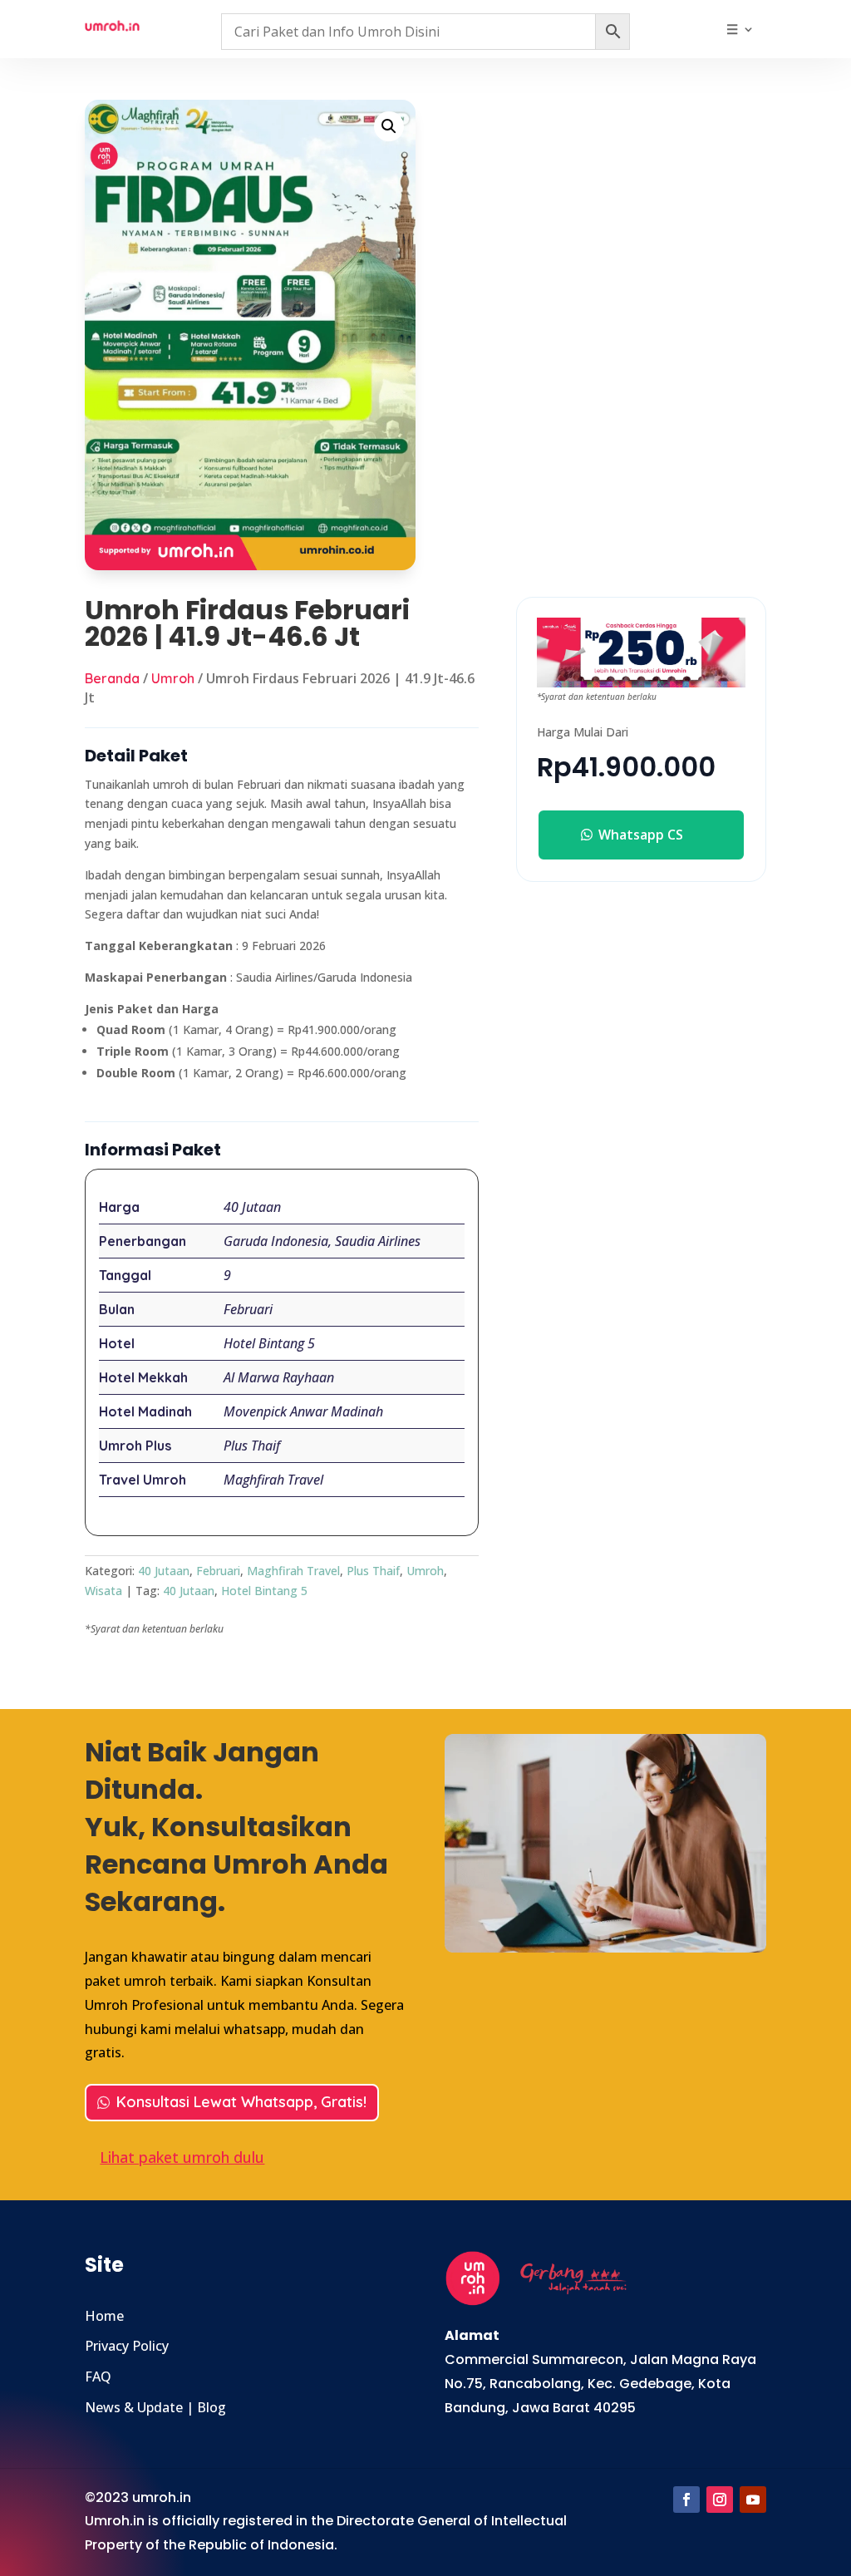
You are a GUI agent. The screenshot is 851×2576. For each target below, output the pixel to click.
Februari (218, 1571)
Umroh (173, 678)
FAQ (98, 2377)
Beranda (112, 678)
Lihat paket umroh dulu (182, 2157)
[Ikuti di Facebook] (686, 2500)
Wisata (103, 1591)
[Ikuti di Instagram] (720, 2500)
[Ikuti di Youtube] (753, 2500)
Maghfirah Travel (293, 1571)
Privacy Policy (127, 2346)
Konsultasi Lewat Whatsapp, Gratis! (241, 2102)
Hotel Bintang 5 (264, 1591)
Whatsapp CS (641, 835)
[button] (389, 126)
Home (104, 2316)
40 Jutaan (164, 1571)
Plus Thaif (373, 1571)
